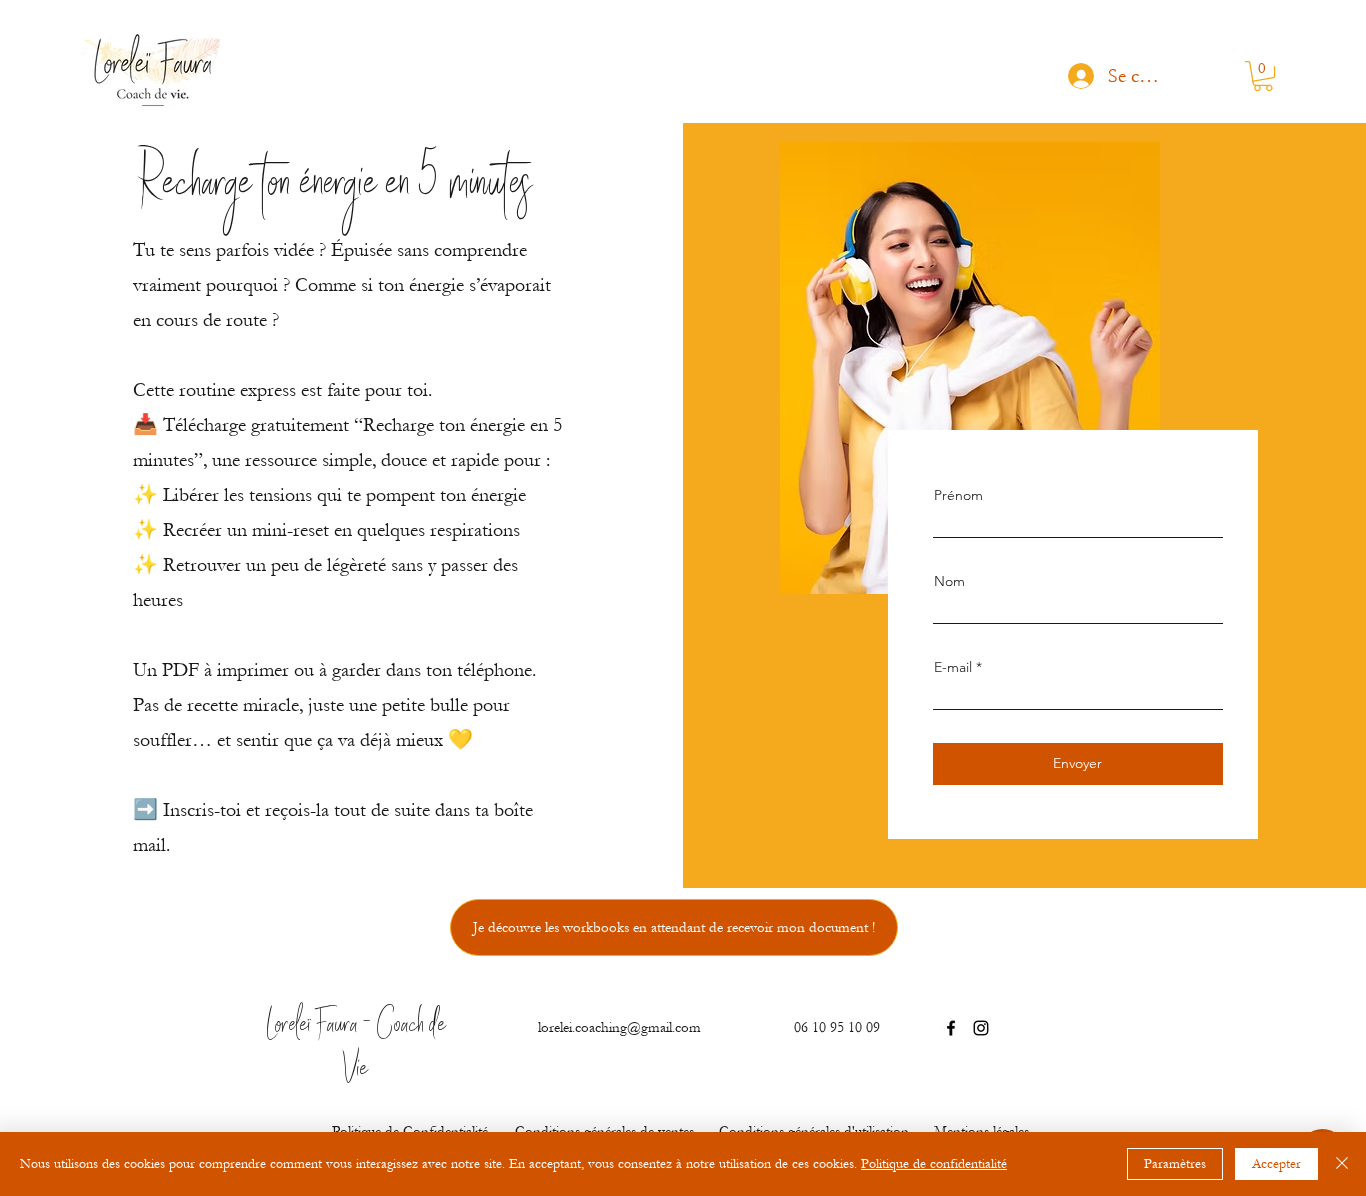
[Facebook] (951, 1028)
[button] (1263, 76)
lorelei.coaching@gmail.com (619, 1027)
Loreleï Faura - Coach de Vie (356, 1049)
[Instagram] (981, 1028)
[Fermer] (1342, 1164)
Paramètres (1175, 1164)
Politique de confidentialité (934, 1164)
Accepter (1276, 1164)
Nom (949, 581)
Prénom (958, 495)
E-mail (953, 667)
